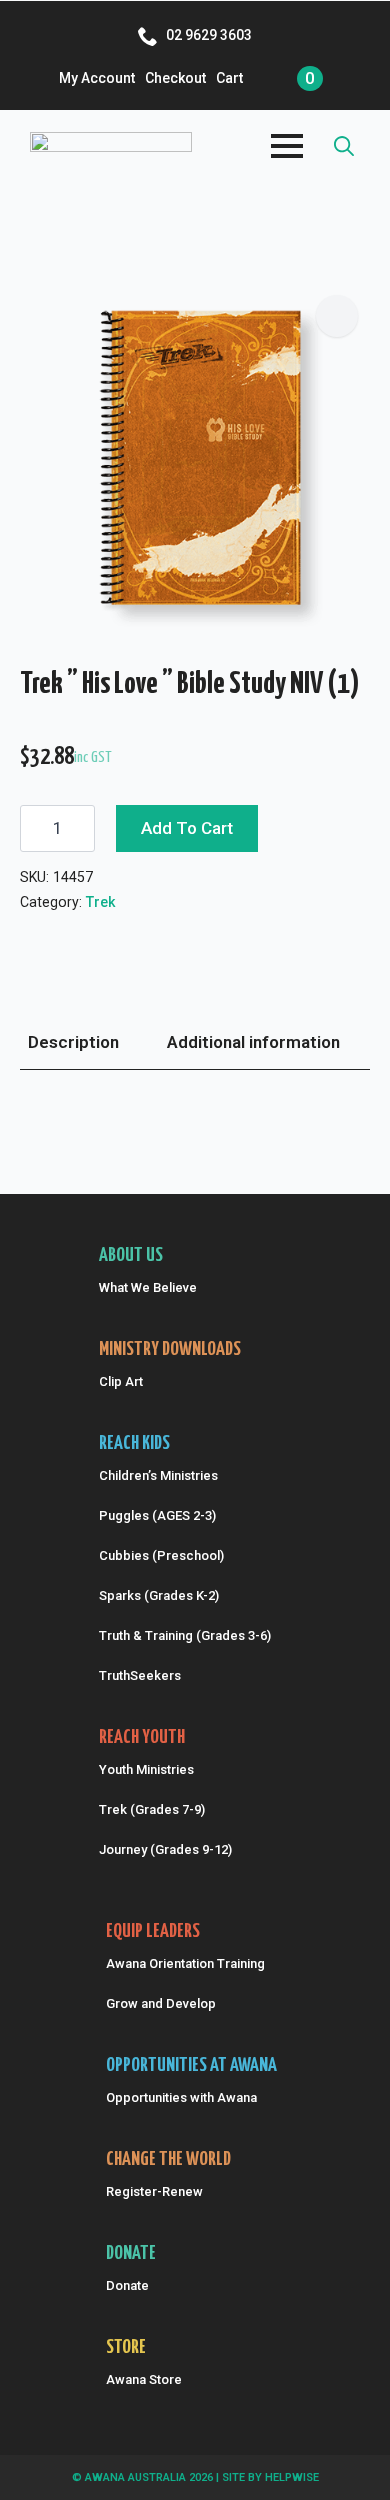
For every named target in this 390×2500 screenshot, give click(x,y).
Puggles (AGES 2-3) (157, 1515)
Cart (229, 78)
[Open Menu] (287, 146)
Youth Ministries (146, 1769)
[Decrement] (36, 828)
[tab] (73, 1043)
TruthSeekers (140, 1675)
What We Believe (148, 1287)
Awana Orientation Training (185, 1963)
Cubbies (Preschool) (161, 1555)
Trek (101, 902)
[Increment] (79, 828)
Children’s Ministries (158, 1475)
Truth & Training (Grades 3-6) (185, 1635)
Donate (127, 2285)
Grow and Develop (161, 2003)
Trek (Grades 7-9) (152, 1809)
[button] (337, 316)
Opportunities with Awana (181, 2097)
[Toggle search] (344, 146)
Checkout (175, 78)
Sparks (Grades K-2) (159, 1595)
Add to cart (187, 828)
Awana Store (144, 2379)
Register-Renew (154, 2191)
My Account (97, 78)
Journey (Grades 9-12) (165, 1849)
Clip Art (121, 1381)
